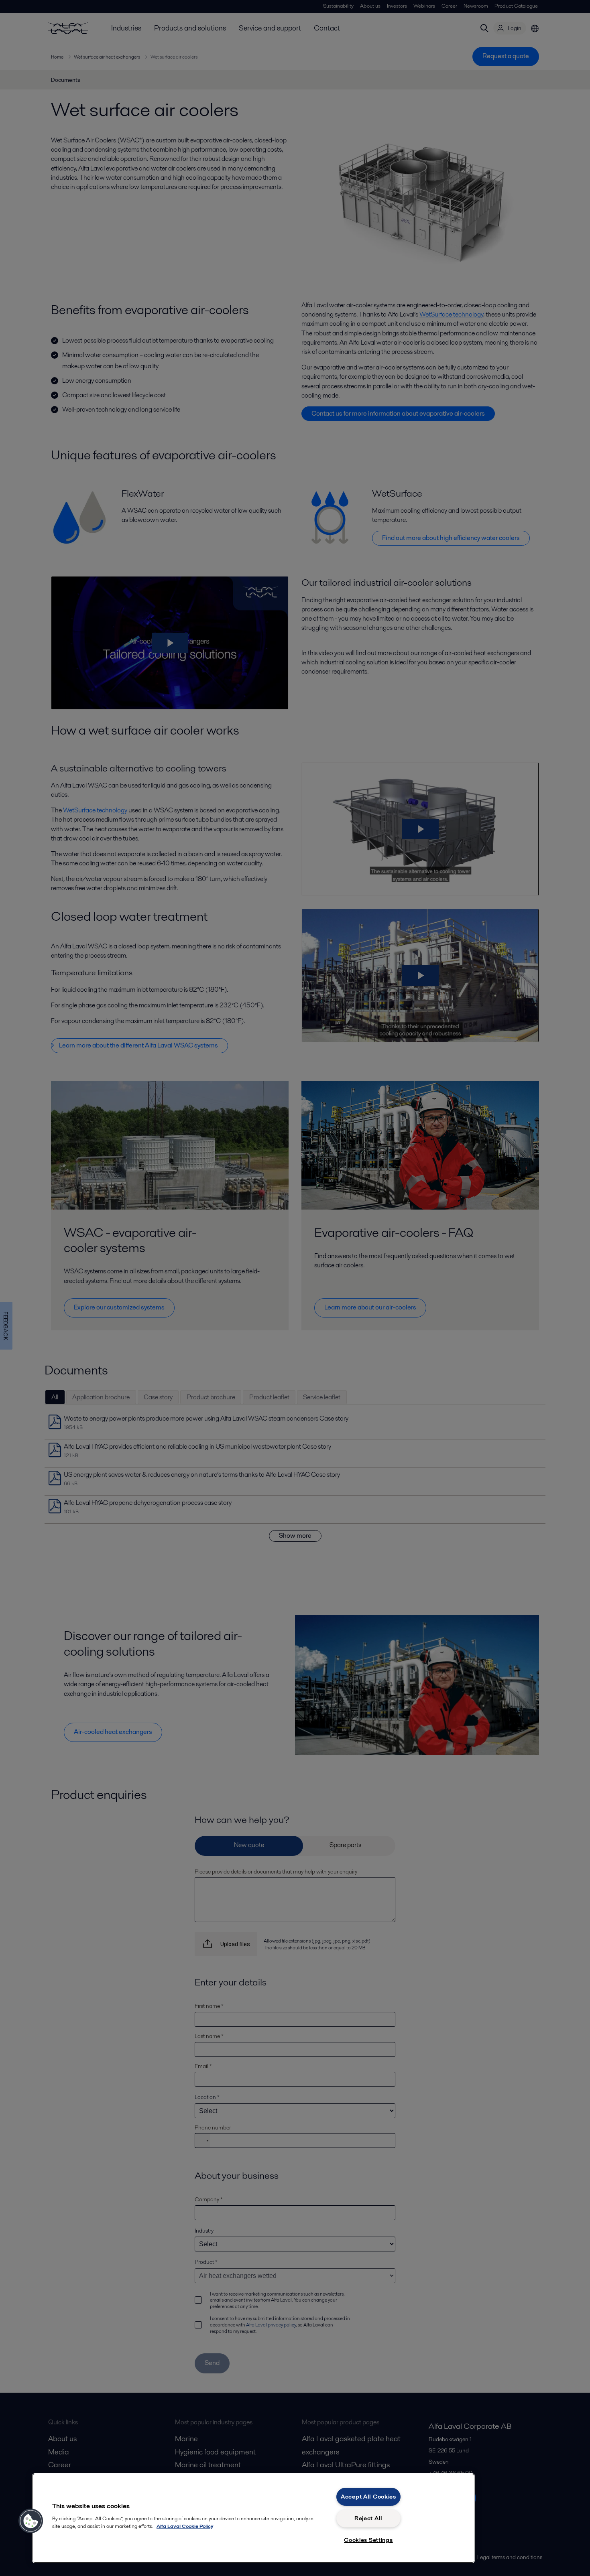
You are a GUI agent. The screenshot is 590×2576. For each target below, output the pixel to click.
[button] (31, 2521)
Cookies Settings (368, 2540)
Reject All (368, 2518)
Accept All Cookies (368, 2497)
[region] (253, 2518)
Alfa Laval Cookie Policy (185, 2526)
